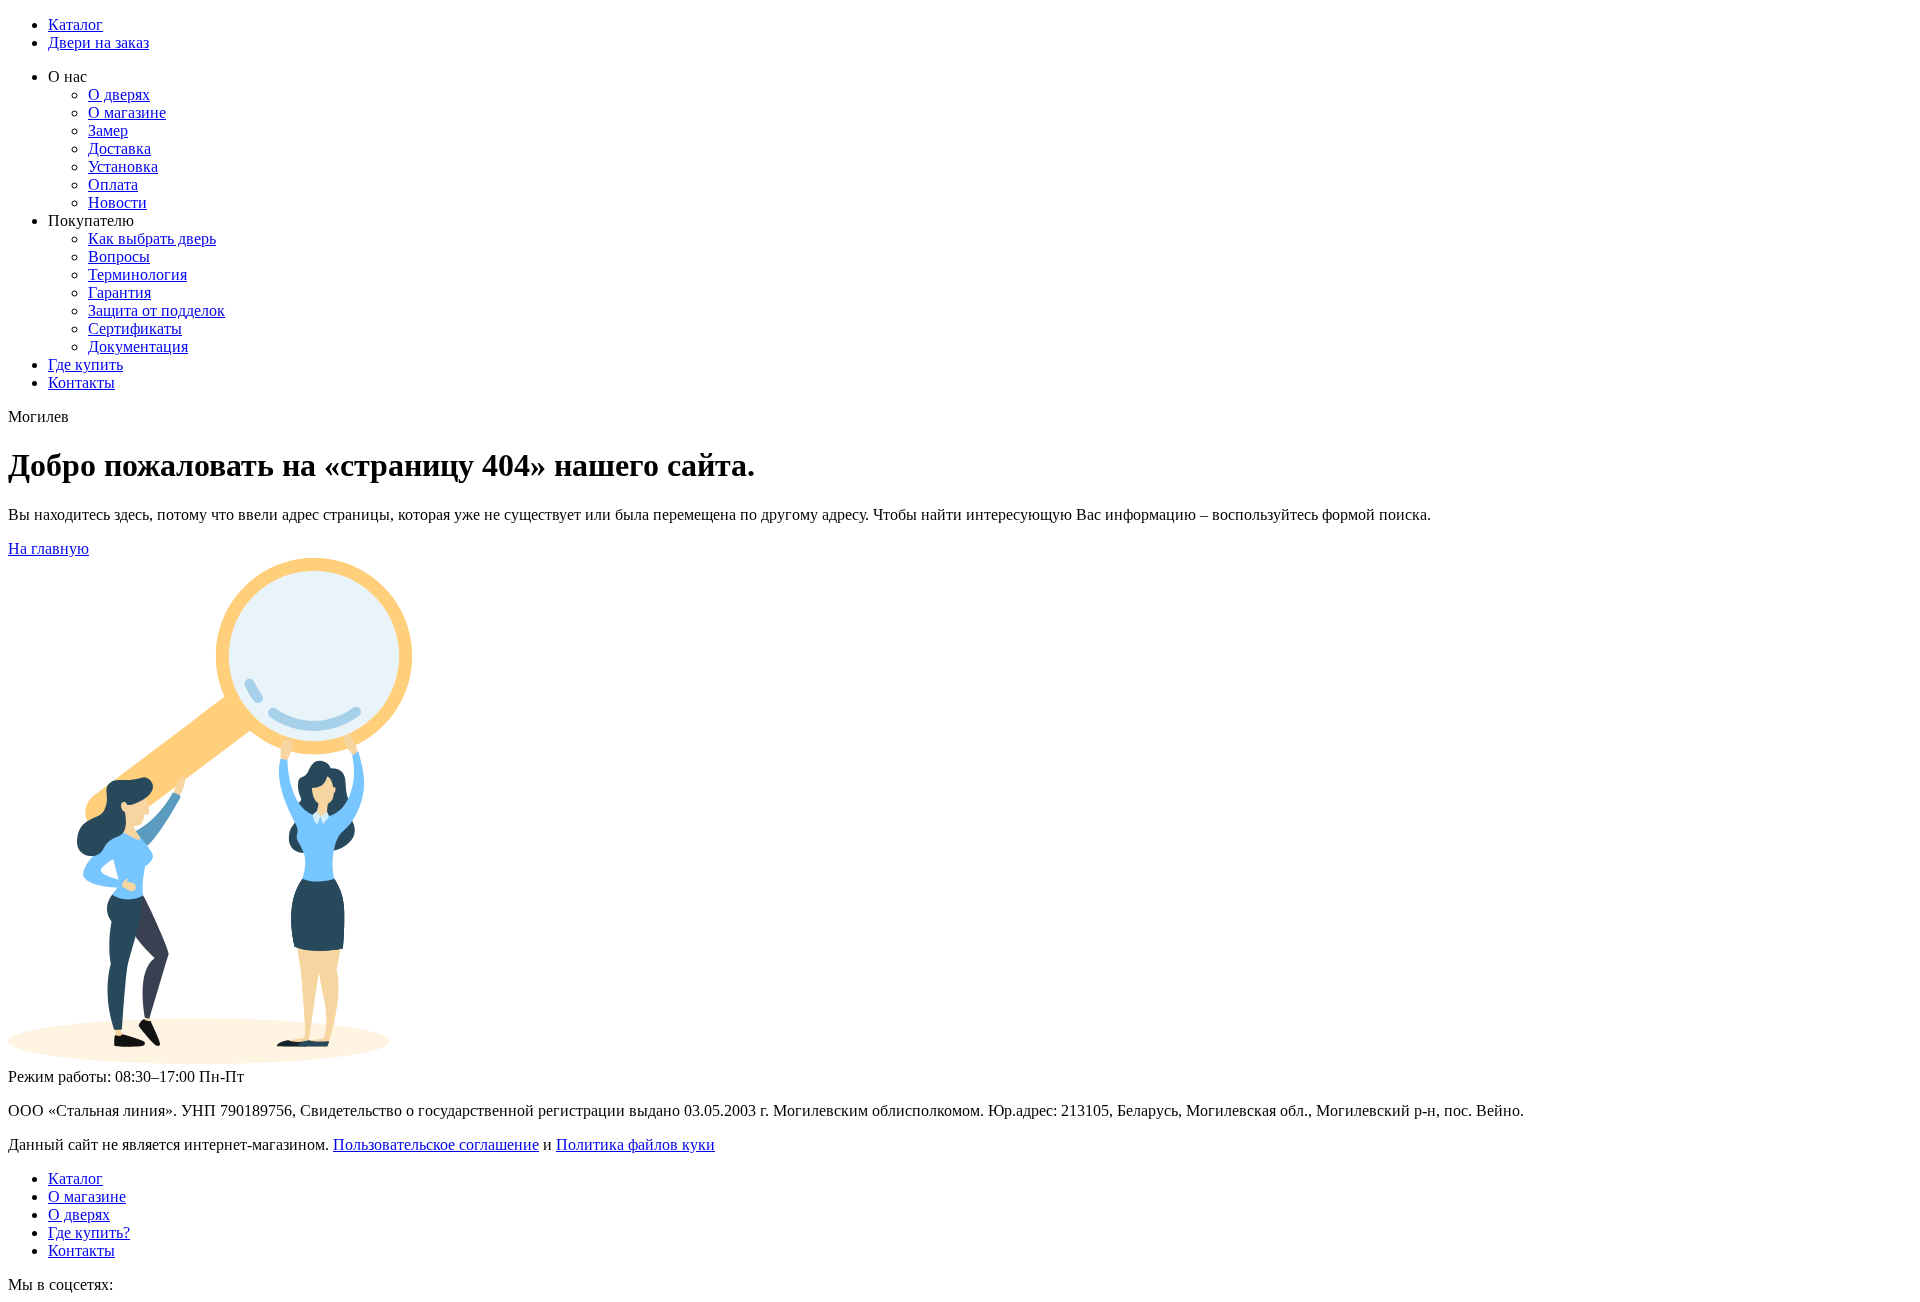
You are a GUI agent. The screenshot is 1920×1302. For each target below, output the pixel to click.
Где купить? (89, 1232)
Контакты (81, 382)
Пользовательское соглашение (436, 1144)
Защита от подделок (156, 310)
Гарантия (119, 292)
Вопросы (119, 256)
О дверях (119, 94)
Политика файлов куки (635, 1144)
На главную (48, 548)
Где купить (85, 364)
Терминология (137, 274)
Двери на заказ (98, 42)
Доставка (119, 148)
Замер (108, 130)
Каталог (75, 24)
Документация (138, 346)
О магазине (127, 112)
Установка (123, 166)
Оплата (113, 184)
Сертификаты (135, 328)
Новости (117, 202)
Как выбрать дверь (152, 238)
